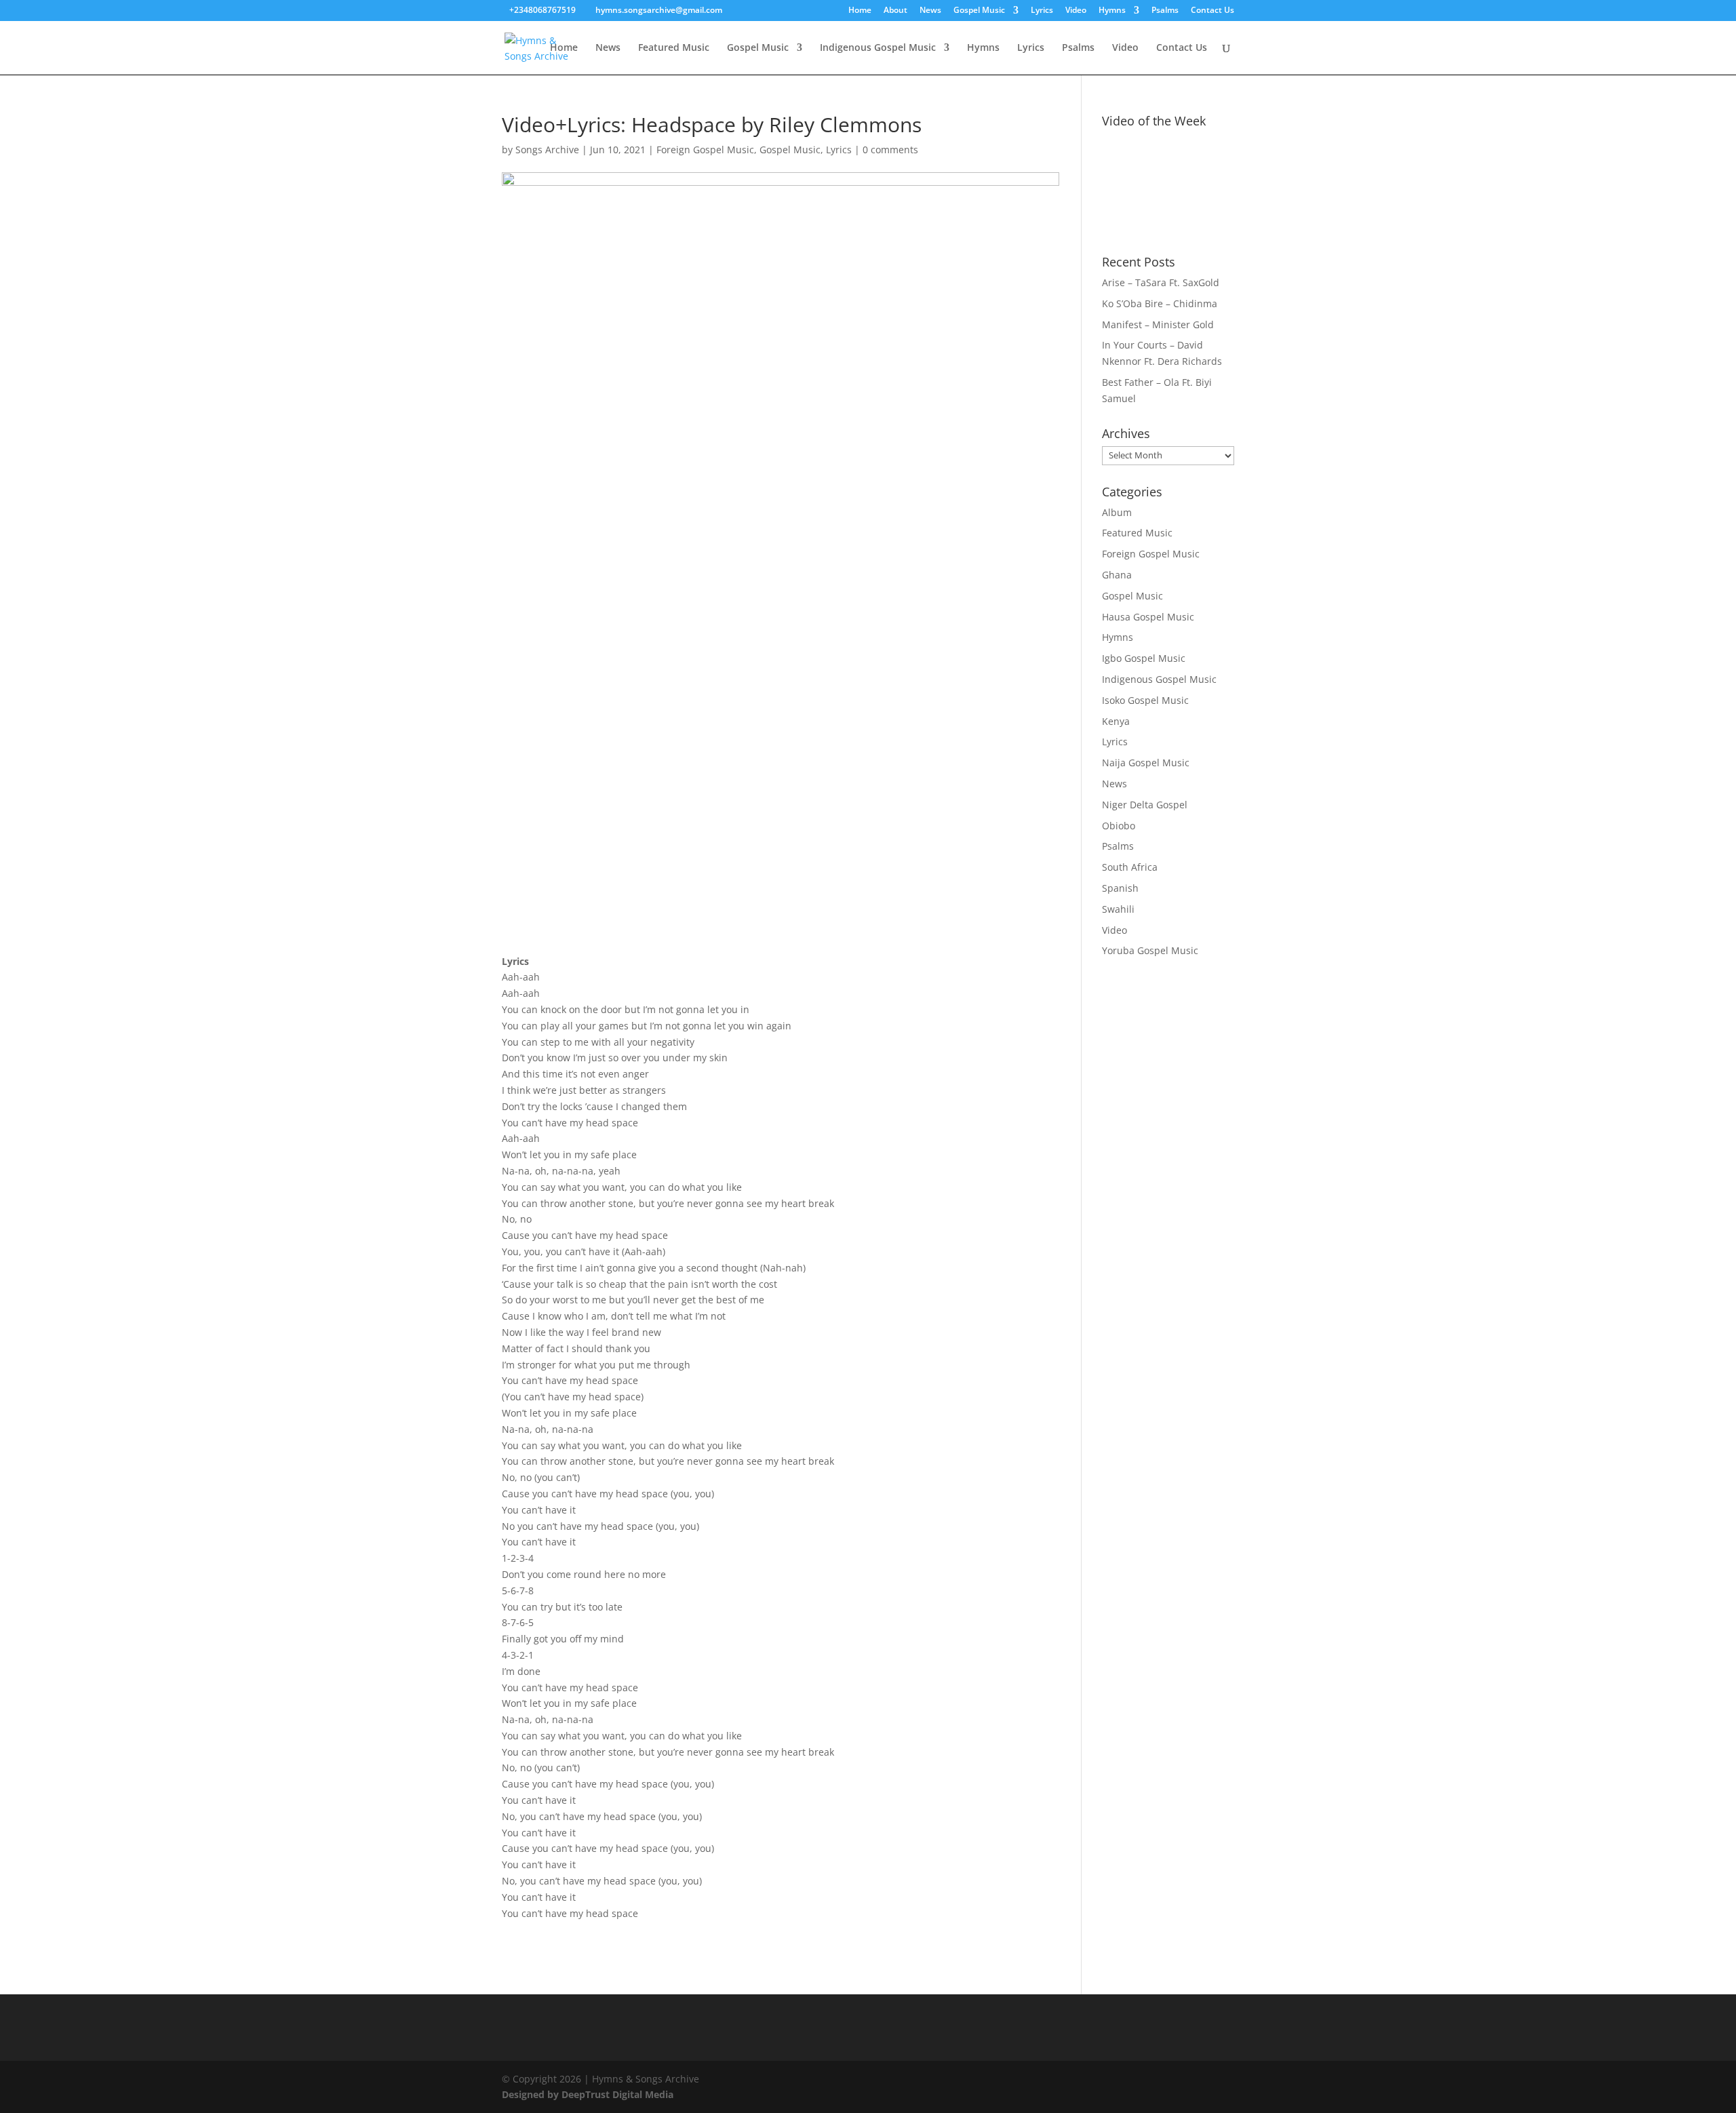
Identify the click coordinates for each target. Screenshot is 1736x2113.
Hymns (1112, 11)
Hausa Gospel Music (1148, 617)
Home (860, 11)
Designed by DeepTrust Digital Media (588, 2094)
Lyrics (1042, 11)
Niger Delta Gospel (1145, 805)
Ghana (1117, 575)
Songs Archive (547, 150)
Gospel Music (979, 11)
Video (1076, 11)
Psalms (1165, 11)
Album (1117, 512)
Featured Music (674, 48)
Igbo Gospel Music (1144, 658)
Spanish (1120, 888)
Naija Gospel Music (1146, 763)
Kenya (1116, 721)
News (930, 11)
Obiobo (1119, 826)
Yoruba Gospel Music (1150, 950)
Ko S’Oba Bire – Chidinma (1160, 303)
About (895, 11)
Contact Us (1212, 11)
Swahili (1118, 909)
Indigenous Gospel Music (878, 48)
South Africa (1130, 867)
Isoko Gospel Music (1145, 700)
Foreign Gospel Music (705, 150)
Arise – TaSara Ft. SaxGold (1161, 282)
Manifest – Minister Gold (1158, 324)
